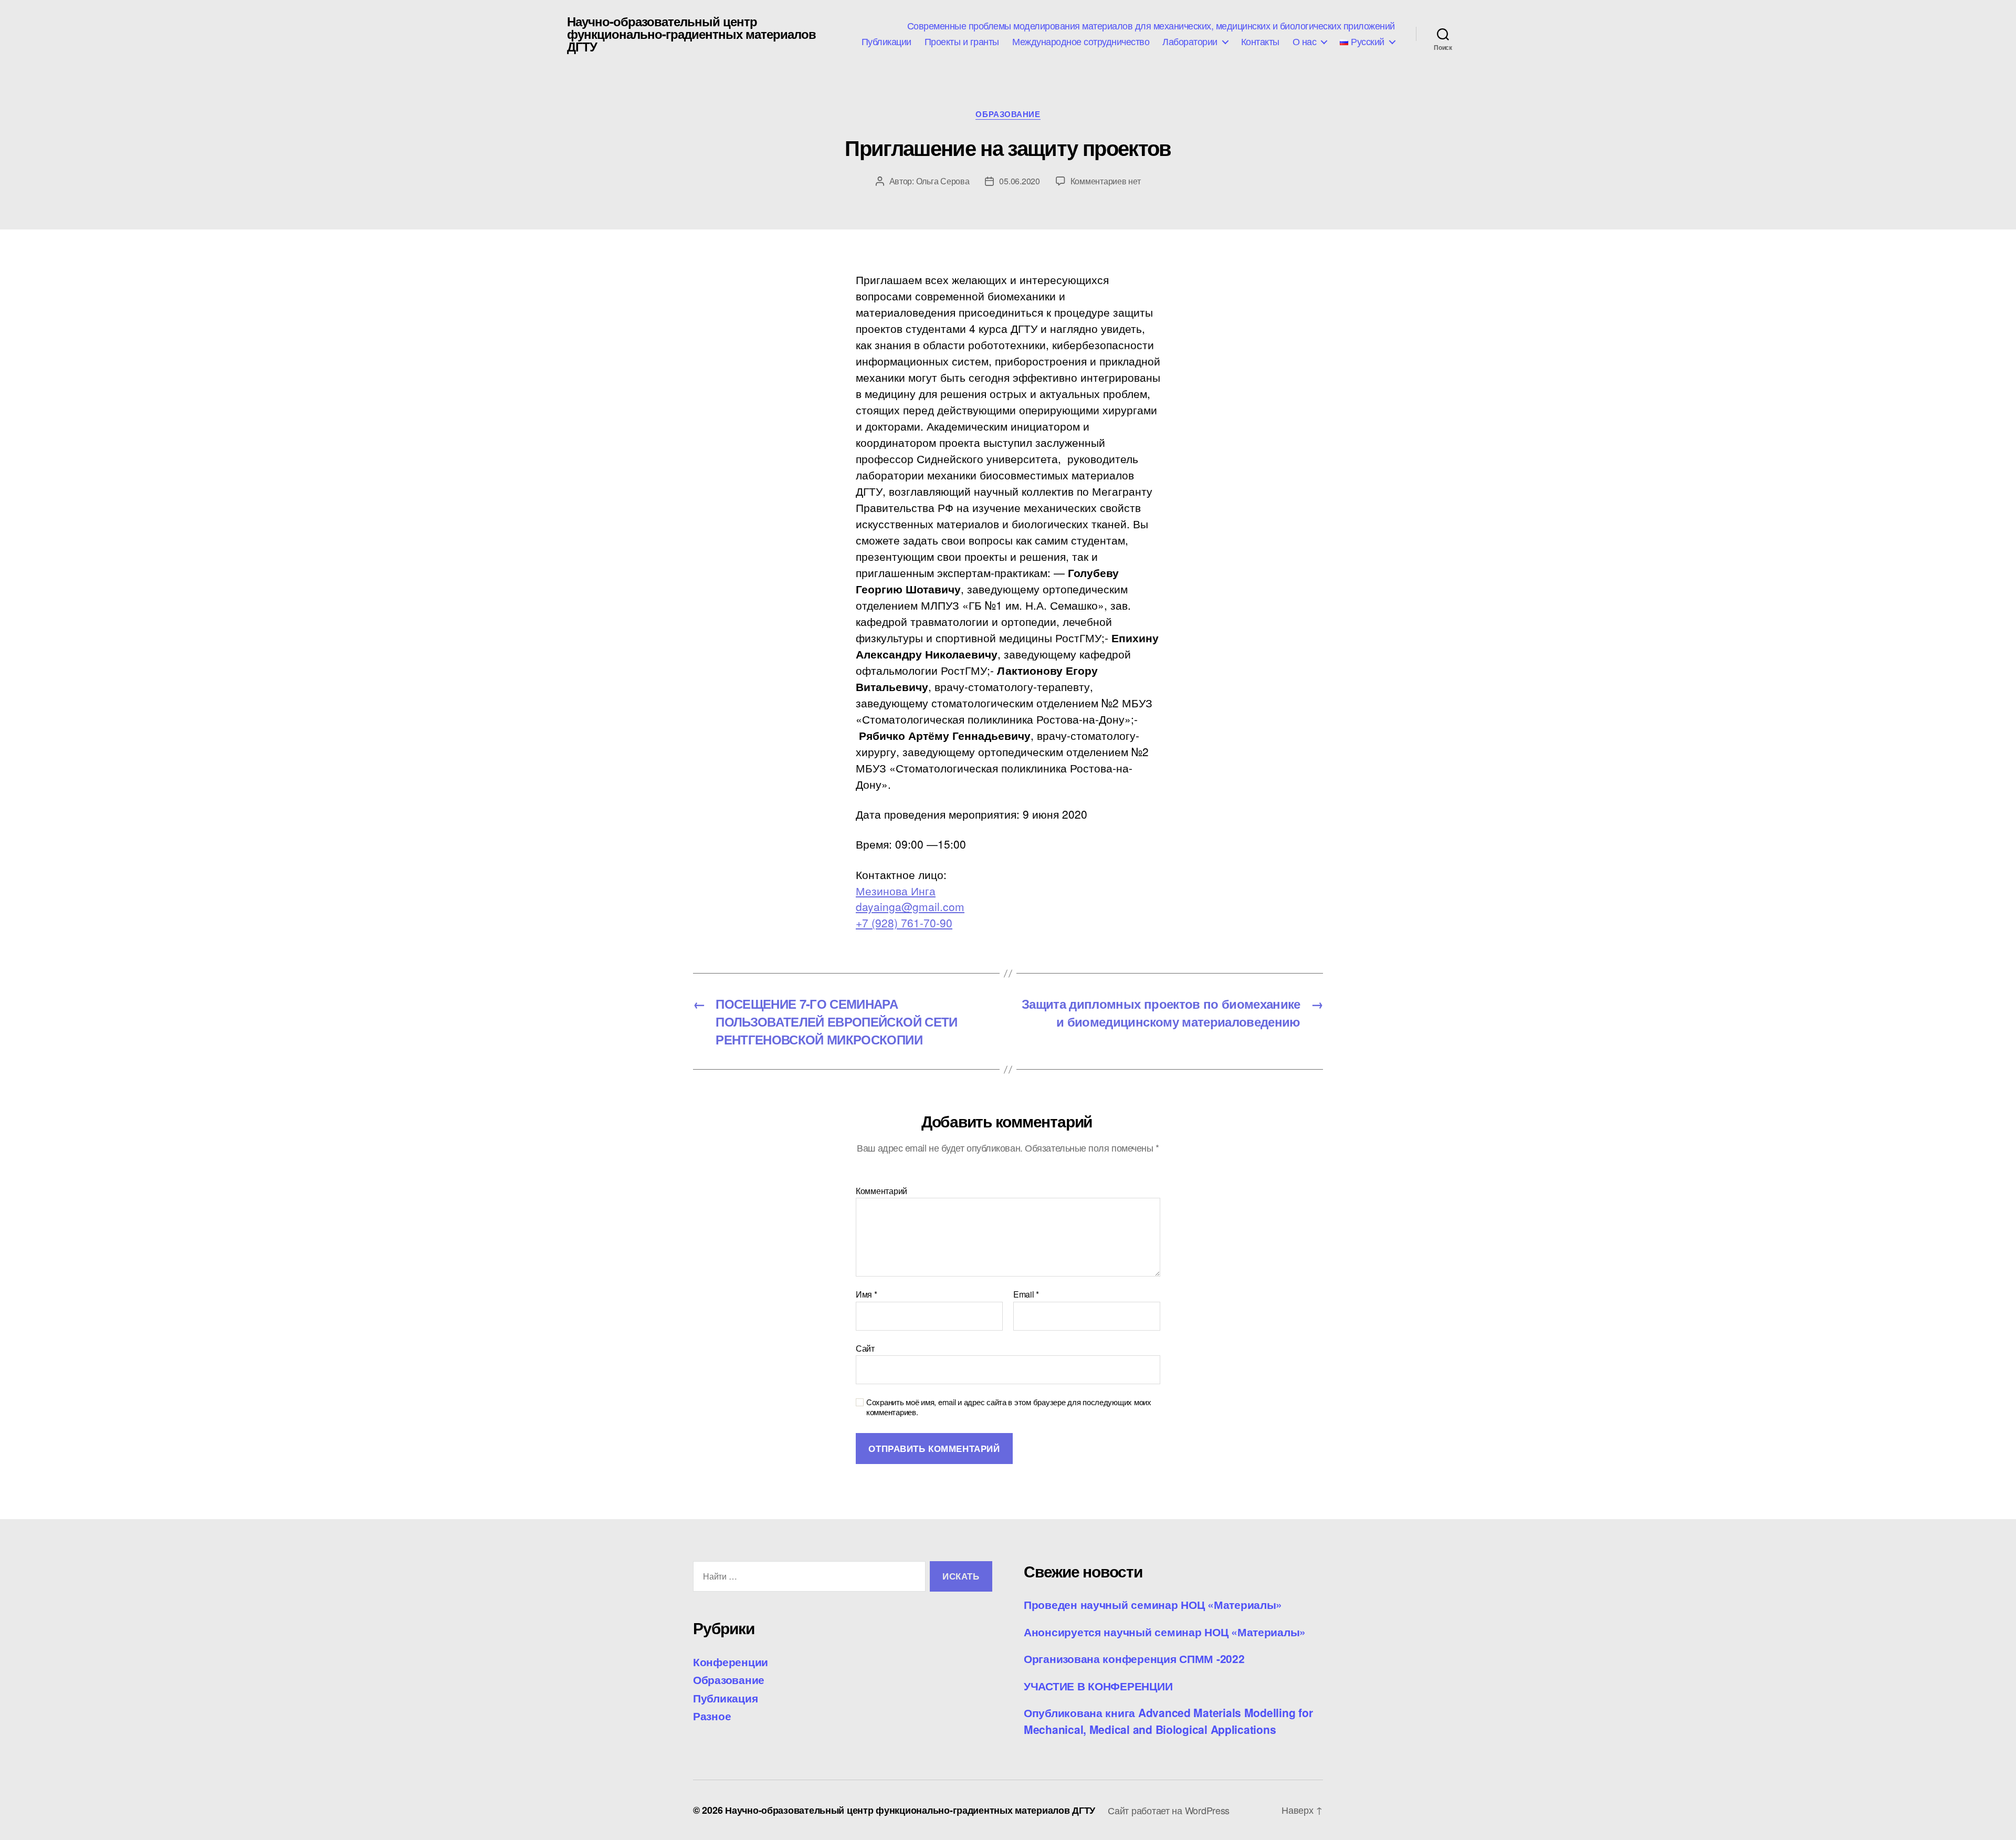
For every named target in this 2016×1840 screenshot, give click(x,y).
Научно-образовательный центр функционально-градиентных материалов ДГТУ (691, 34)
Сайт (865, 1347)
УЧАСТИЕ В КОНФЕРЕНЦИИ (1098, 1686)
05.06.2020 (1019, 181)
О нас (1305, 41)
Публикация (725, 1698)
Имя (867, 1294)
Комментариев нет (1106, 181)
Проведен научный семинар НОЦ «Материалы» (1153, 1604)
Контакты (1260, 41)
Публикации (886, 41)
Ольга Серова (943, 181)
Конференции (731, 1661)
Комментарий (881, 1191)
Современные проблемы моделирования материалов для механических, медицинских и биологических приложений (1151, 26)
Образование (1008, 114)
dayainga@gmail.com (910, 906)
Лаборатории (1190, 41)
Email (1026, 1294)
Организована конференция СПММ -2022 (1134, 1658)
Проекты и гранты (962, 41)
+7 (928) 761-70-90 (904, 923)
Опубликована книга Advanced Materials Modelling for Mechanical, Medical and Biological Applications (1168, 1721)
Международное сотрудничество (1081, 41)
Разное (712, 1716)
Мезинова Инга (896, 891)
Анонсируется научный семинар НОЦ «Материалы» (1165, 1632)
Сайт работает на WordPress (1169, 1810)
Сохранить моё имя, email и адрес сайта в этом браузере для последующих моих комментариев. (1009, 1407)
